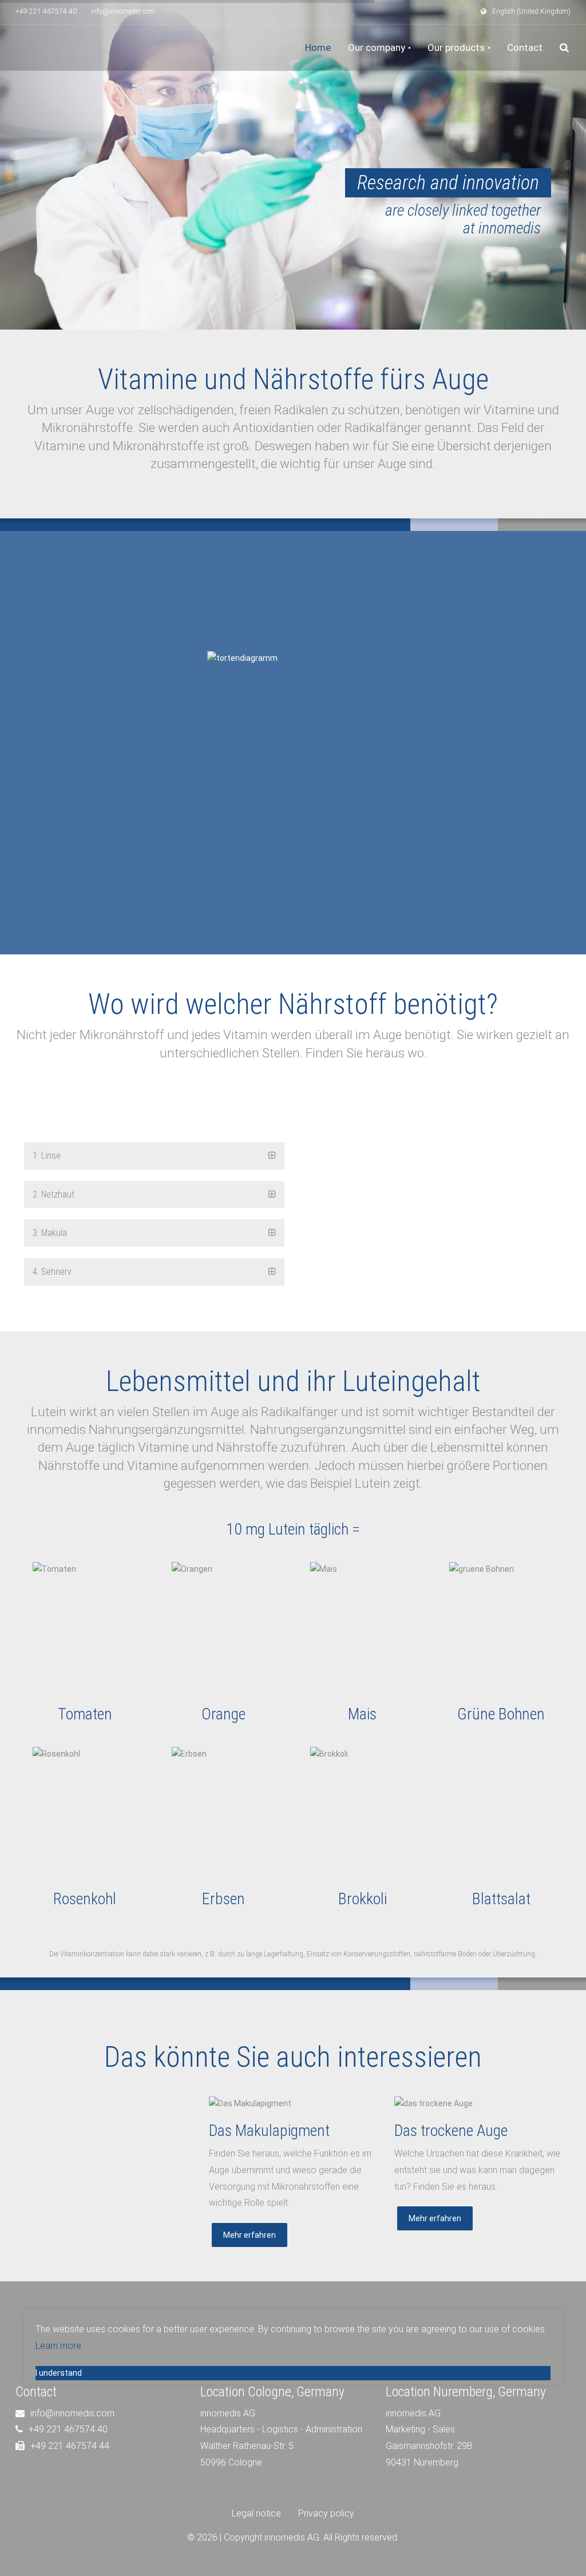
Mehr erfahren (250, 2235)
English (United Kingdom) (531, 11)
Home (318, 47)
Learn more (58, 2346)
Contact (525, 47)
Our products (457, 47)
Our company (378, 47)
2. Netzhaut (54, 1194)
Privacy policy (326, 2513)
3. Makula (50, 1233)
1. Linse (47, 1156)
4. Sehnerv (52, 1272)
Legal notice (256, 2513)
